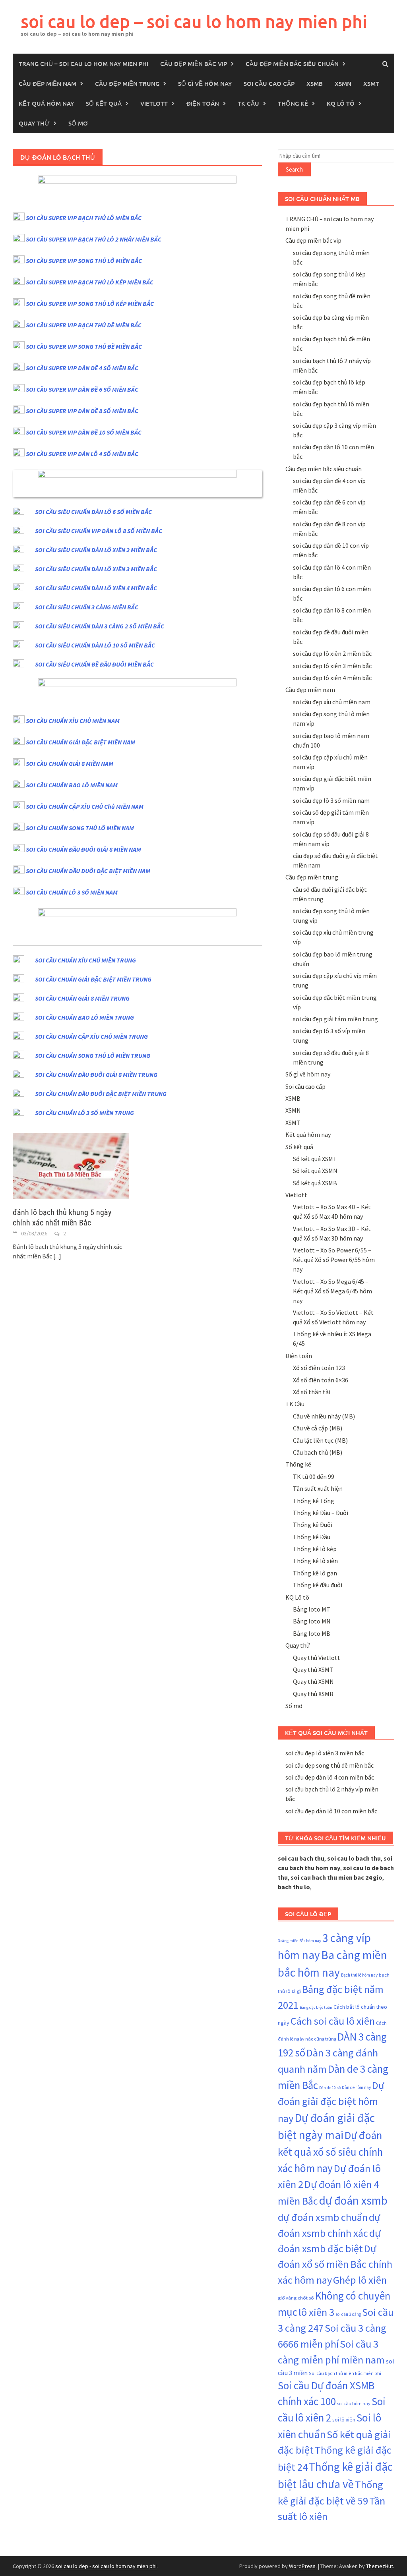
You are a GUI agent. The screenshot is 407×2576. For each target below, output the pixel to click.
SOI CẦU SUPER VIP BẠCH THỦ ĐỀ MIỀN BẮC (84, 325)
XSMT (371, 83)
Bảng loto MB (312, 1633)
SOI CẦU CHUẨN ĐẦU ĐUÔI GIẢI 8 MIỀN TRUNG (96, 1074)
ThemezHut (380, 2566)
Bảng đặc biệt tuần (316, 2007)
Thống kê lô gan (315, 1573)
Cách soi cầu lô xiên (333, 2021)
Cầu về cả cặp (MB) (318, 1428)
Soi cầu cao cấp (269, 83)
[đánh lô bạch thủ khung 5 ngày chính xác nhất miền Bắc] (71, 1165)
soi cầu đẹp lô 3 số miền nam (331, 800)
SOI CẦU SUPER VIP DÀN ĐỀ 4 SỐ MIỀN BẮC (82, 368)
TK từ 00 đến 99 (314, 1476)
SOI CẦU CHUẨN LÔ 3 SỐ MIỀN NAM (72, 892)
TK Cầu (248, 103)
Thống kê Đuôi (313, 1525)
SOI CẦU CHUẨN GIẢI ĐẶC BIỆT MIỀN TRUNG (93, 979)
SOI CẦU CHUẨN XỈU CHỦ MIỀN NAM (73, 721)
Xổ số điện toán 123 (319, 1368)
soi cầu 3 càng (348, 2314)
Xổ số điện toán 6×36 (321, 1380)
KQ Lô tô (341, 103)
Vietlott (154, 103)
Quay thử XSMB (313, 1694)
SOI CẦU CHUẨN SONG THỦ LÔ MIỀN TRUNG (93, 1055)
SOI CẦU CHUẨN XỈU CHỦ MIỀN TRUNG (85, 960)
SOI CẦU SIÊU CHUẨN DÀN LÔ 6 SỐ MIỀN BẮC (93, 512)
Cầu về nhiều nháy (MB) (324, 1416)
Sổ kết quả (104, 103)
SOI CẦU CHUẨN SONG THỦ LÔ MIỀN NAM (80, 828)
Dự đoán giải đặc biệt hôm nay (331, 2102)
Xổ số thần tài (312, 1392)
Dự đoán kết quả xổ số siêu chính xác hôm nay (330, 2151)
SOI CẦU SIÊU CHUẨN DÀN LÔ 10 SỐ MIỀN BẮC (95, 645)
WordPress (302, 2566)
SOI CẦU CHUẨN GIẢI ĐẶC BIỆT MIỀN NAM (80, 742)
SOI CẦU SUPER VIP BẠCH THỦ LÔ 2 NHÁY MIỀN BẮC (94, 239)
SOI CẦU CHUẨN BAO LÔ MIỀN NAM (72, 785)
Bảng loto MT (312, 1609)
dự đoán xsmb (353, 2200)
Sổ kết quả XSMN (315, 1171)
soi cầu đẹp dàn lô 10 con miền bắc (331, 1811)
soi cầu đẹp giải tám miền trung (335, 1019)
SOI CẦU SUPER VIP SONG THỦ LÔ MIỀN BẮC (84, 261)
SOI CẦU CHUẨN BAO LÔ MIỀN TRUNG (84, 1017)
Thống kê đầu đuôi (318, 1585)
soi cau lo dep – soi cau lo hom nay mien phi (194, 21)
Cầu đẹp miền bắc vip (194, 64)
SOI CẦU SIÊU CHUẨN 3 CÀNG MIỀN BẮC (87, 607)
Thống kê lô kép (315, 1549)
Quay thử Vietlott (317, 1658)
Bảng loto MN (312, 1621)
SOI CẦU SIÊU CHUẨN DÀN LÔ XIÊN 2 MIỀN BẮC (96, 550)
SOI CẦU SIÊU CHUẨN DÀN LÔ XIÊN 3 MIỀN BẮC (96, 569)
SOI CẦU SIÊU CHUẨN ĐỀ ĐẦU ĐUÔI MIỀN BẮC (94, 664)
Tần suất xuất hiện (318, 1488)
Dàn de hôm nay (356, 2087)
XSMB (315, 83)
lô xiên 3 (316, 2312)
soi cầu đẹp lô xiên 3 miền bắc (332, 666)
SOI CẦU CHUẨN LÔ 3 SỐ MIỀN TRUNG (84, 1113)
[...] (57, 1256)
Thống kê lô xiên (315, 1561)
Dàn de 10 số (330, 2088)
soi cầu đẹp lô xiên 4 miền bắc (332, 678)
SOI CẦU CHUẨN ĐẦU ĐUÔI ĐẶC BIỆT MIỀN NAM (88, 871)
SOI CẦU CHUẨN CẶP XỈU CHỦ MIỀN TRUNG (91, 1036)
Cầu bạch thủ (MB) (318, 1452)
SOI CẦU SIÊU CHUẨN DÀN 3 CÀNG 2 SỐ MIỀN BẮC (100, 626)
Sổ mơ (78, 123)
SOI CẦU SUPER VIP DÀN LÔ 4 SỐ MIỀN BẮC (82, 454)
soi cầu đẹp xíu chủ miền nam (332, 702)
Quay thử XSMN (313, 1681)
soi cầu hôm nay (354, 2403)
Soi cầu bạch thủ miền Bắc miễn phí (345, 2373)
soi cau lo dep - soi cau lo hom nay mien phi (106, 2566)
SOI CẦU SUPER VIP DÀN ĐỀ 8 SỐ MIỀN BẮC (82, 411)
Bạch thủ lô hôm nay (359, 1975)
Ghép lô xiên (360, 2280)
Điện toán (203, 103)
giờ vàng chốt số (296, 2298)
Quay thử (34, 123)
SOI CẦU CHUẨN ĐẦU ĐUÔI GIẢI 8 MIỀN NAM (83, 849)
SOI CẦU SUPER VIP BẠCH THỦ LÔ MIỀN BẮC (84, 218)
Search (294, 169)
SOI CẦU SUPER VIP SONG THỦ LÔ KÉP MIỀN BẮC (90, 303)
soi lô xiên (344, 2419)
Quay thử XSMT (313, 1670)
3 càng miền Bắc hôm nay (299, 1941)
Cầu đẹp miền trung (127, 83)
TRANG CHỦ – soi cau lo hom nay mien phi (83, 64)
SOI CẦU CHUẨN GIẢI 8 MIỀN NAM (70, 763)
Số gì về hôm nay (205, 83)
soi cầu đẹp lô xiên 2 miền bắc (332, 653)
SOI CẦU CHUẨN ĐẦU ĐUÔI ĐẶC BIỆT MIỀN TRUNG (101, 1094)
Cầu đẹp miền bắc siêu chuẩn (292, 64)
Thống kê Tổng (314, 1501)
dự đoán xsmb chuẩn (323, 2217)
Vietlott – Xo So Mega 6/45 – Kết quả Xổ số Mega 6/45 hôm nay (332, 1291)
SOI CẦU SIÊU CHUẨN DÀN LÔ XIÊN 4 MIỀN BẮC (96, 588)
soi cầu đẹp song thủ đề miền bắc (329, 1765)
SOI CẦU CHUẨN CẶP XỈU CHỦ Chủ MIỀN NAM (85, 806)
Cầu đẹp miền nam (47, 83)
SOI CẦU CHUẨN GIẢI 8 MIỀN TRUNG (82, 998)
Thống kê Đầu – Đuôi (321, 1513)
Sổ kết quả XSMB (315, 1183)
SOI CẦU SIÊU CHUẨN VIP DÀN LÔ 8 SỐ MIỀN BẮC (99, 531)
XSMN (343, 83)
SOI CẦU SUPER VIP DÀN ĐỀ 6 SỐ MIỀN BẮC (82, 389)
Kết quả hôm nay (46, 103)
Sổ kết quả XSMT (315, 1159)
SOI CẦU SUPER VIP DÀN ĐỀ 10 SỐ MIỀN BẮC (84, 432)
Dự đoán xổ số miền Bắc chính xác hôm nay (335, 2264)
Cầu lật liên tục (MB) (320, 1440)
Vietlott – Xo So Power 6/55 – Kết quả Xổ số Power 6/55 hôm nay (334, 1260)
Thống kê (293, 103)
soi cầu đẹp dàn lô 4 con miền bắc (330, 1777)
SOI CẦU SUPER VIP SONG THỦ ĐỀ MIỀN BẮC (84, 346)
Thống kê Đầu (312, 1537)
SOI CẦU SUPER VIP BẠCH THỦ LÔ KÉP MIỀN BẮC (90, 282)
